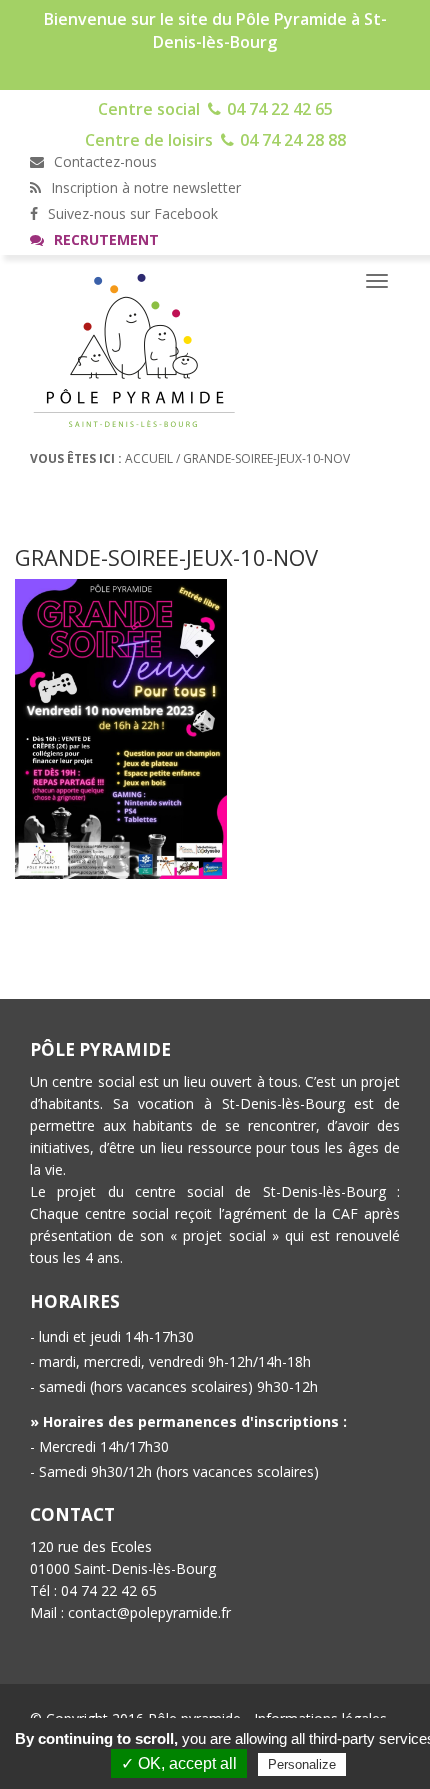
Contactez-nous (103, 161)
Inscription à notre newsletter (144, 187)
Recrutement (104, 239)
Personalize (302, 1764)
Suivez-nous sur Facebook (131, 213)
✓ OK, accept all (179, 1763)
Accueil (149, 458)
